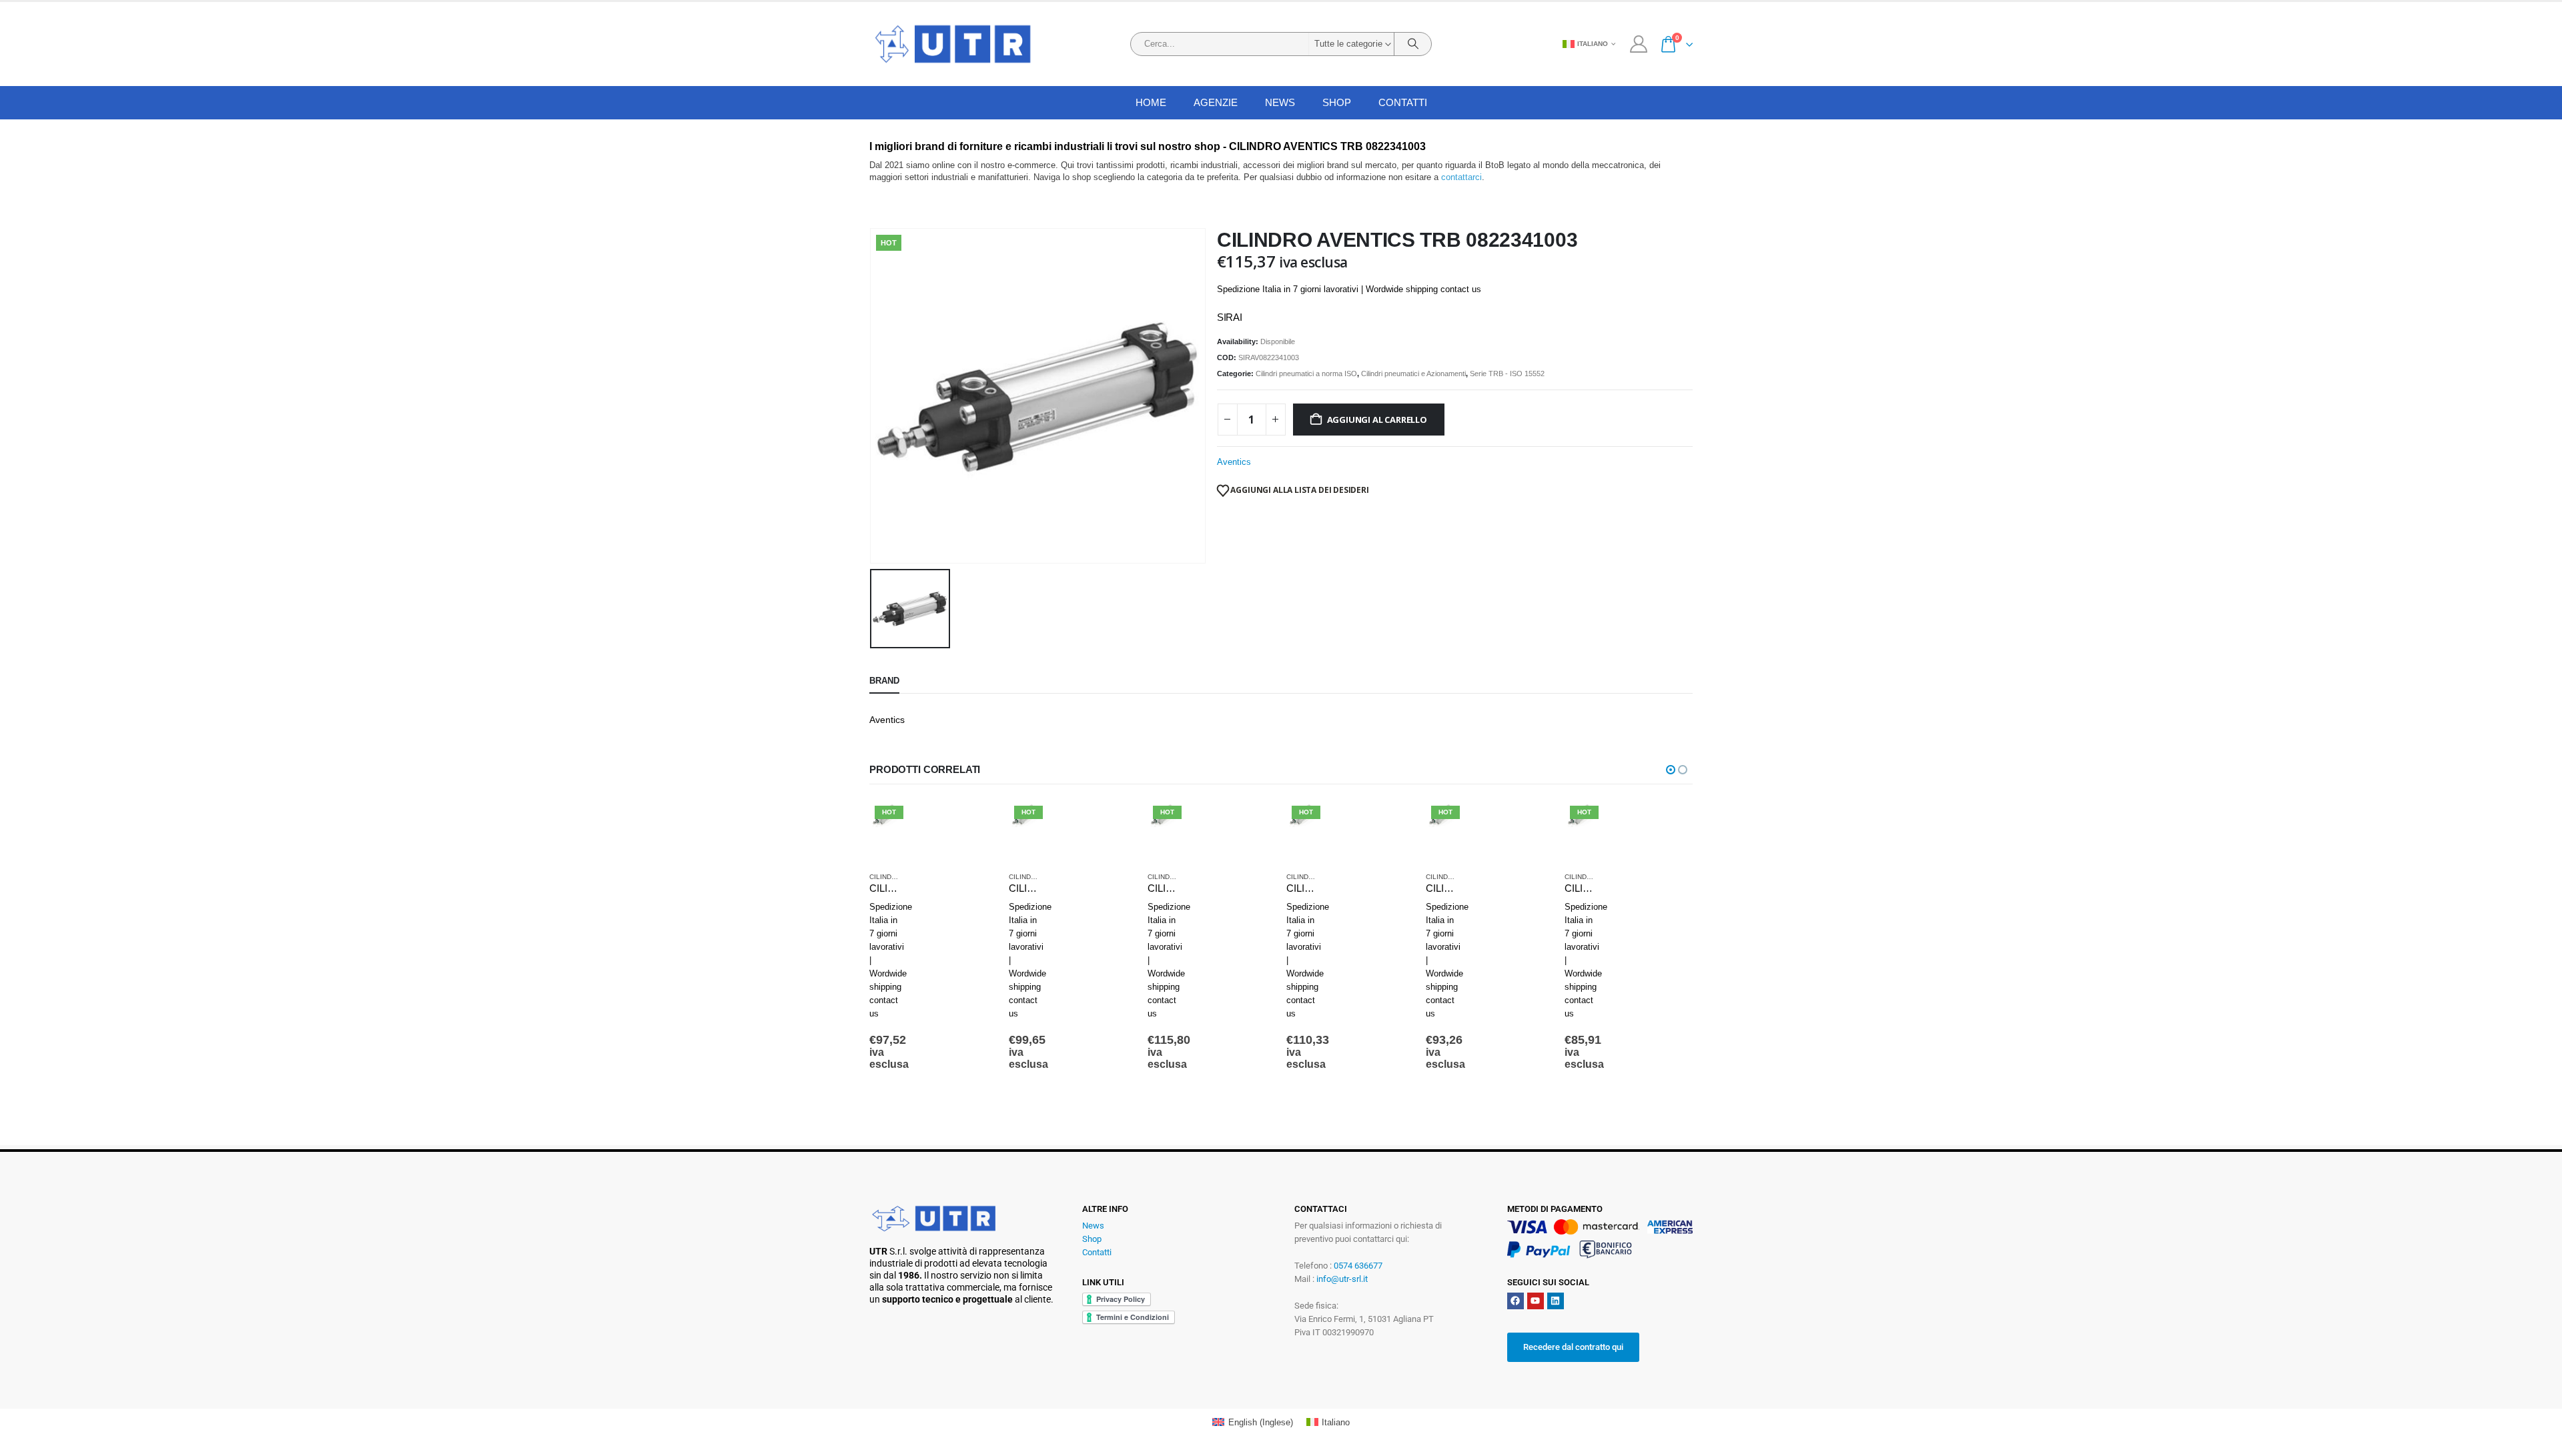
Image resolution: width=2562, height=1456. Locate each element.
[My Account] (1638, 44)
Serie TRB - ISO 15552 (1507, 374)
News (1093, 1226)
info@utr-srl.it (1342, 1279)
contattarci (1461, 177)
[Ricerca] (1413, 44)
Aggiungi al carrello (1377, 420)
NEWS (1280, 102)
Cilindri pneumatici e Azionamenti (1413, 374)
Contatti (1403, 102)
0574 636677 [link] (1358, 1266)
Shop (1337, 102)
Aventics (1234, 462)
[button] (1671, 770)
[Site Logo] (953, 44)
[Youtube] (1536, 1301)
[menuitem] (1252, 1422)
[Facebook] (1516, 1301)
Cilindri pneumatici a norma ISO (1306, 374)
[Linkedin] (1556, 1301)
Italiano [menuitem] (1336, 1422)
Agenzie (1216, 102)
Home (1151, 102)
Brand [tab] (884, 681)
